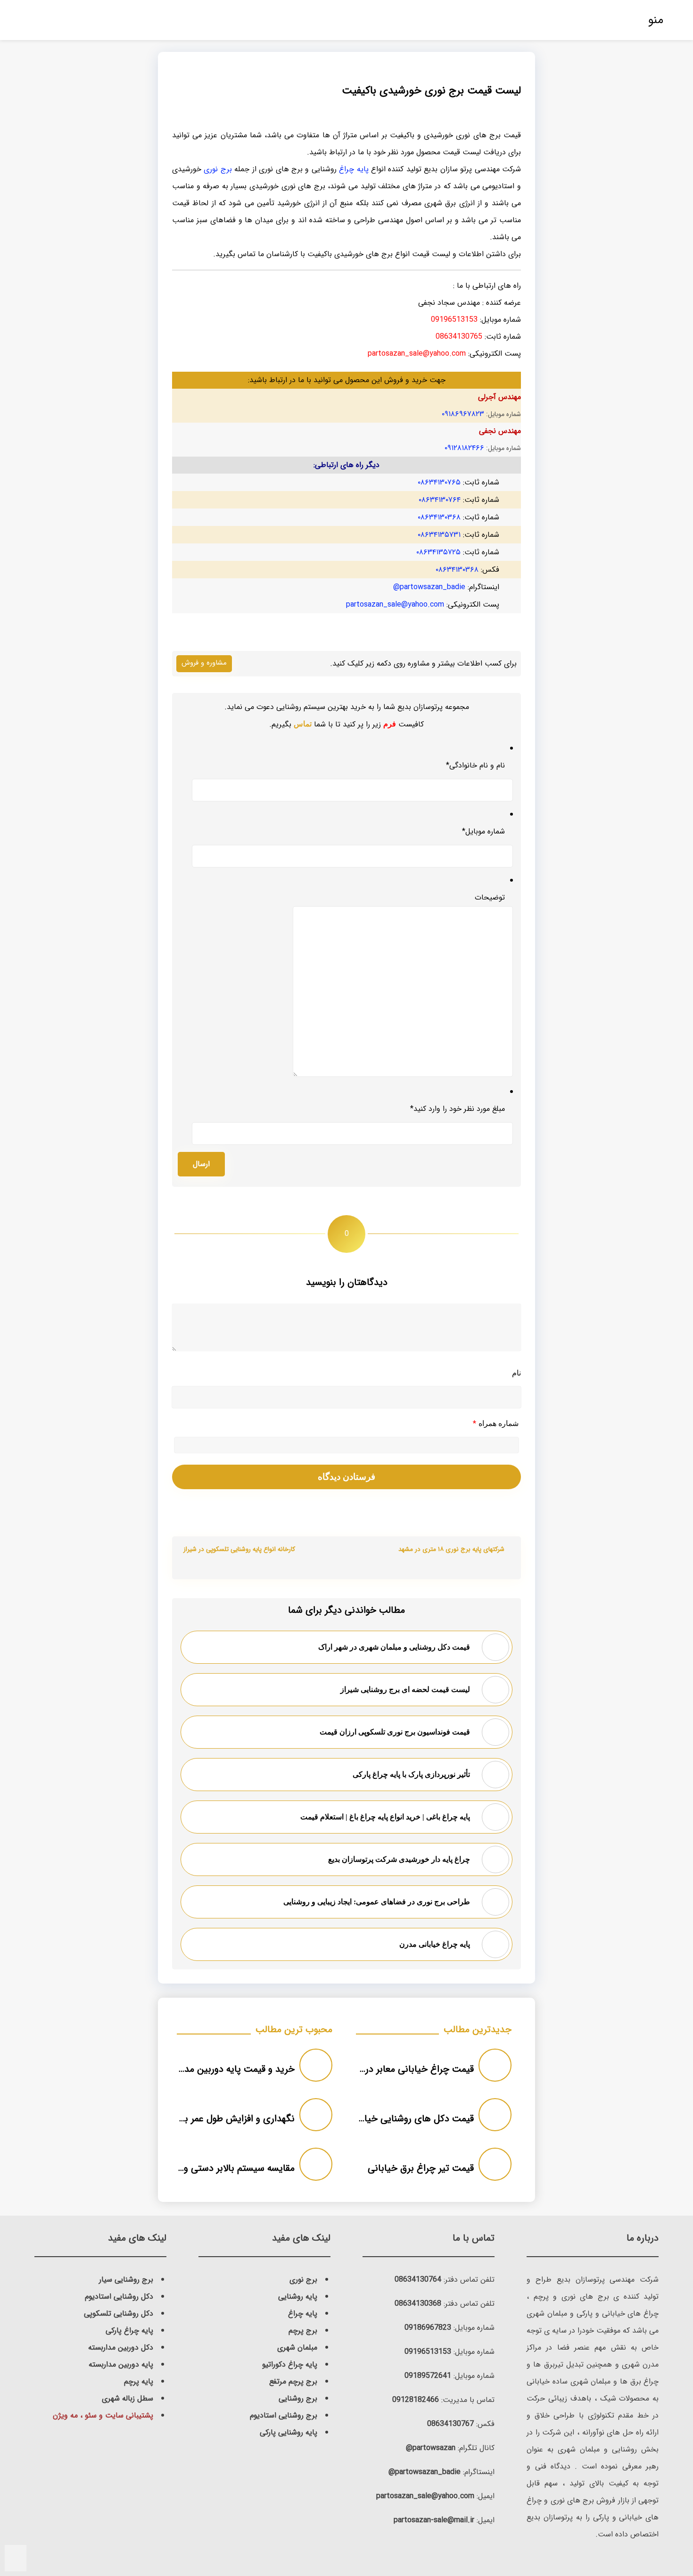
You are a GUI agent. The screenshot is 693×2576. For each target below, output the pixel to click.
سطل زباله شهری (128, 2398)
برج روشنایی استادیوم (284, 2415)
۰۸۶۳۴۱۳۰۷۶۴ (440, 500)
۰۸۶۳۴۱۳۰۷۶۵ (439, 482)
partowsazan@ (431, 2448)
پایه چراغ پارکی (129, 2330)
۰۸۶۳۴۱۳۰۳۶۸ (439, 517)
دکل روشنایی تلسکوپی (119, 2313)
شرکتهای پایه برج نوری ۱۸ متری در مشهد (451, 1549)
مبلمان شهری (297, 2347)
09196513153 (428, 2352)
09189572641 (428, 2376)
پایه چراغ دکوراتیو (290, 2364)
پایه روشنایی (298, 2297)
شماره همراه (496, 1424)
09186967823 (428, 2328)
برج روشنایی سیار (126, 2280)
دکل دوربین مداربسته (121, 2347)
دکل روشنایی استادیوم (119, 2297)
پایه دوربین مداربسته (121, 2364)
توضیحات (490, 897)
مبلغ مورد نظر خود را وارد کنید (458, 1109)
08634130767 (450, 2424)
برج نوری (218, 169)
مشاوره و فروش (204, 663)
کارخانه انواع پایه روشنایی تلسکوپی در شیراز (239, 1549)
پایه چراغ (354, 169)
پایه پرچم (139, 2381)
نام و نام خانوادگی (475, 765)
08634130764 (418, 2280)
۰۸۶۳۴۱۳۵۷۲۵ (438, 552)
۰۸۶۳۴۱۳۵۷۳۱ (439, 535)
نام (516, 1373)
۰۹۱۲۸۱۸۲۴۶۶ (464, 448)
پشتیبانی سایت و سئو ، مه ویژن (103, 2415)
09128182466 (416, 2400)
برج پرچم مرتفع (293, 2381)
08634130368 (418, 2304)
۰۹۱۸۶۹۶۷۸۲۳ (463, 414)
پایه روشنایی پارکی (289, 2432)
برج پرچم (303, 2330)
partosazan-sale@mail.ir (434, 2520)
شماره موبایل (483, 831)
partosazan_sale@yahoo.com (395, 604)
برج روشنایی (298, 2398)
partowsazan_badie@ (429, 587)
